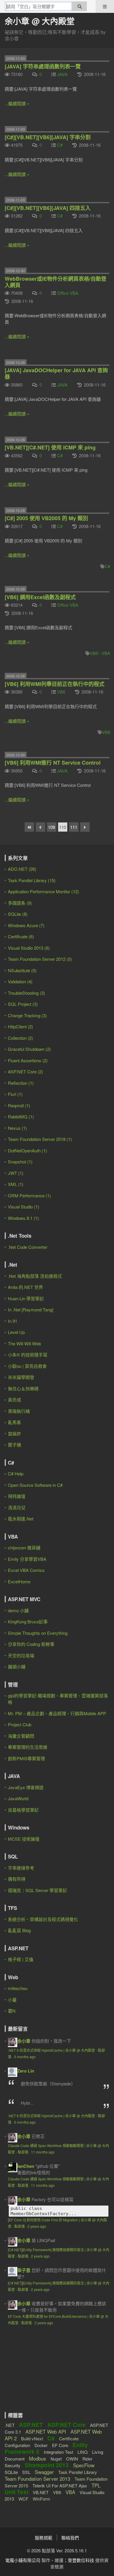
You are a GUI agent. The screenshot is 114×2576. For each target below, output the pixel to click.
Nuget (56, 2459)
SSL (26, 2472)
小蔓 (12, 2000)
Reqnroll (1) (19, 1105)
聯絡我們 (70, 2538)
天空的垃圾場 (21, 1655)
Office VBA (68, 293)
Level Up (16, 1332)
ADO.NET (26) (22, 869)
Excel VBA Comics (26, 1570)
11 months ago (43, 2152)
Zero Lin (26, 2071)
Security (13, 2465)
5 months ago (25, 2122)
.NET (10, 2425)
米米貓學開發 (21, 1377)
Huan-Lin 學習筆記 (26, 1298)
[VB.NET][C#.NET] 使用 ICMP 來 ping (50, 447)
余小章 (24, 2041)
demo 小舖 (18, 1610)
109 (51, 827)
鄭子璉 (14, 1445)
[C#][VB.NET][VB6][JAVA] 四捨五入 (48, 208)
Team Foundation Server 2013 (37, 2478)
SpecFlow (84, 2465)
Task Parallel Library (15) (32, 880)
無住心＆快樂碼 (23, 1388)
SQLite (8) (18, 914)
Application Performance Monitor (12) (43, 891)
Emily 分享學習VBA (27, 1559)
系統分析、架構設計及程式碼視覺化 (43, 1919)
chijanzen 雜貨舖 (24, 1548)
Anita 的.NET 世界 (25, 1287)
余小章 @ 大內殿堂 (40, 21)
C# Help (16, 1474)
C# (60, 145)
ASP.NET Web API (46, 2431)
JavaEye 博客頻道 (26, 1787)
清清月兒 (17, 1507)
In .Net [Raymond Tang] (31, 1309)
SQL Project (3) (23, 1004)
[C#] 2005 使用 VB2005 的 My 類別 (46, 518)
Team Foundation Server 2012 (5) (40, 959)
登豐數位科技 (81, 2560)
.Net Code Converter (28, 1247)
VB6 (94, 653)
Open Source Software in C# (35, 1485)
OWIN (72, 2459)
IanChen (26, 2166)
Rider (87, 2459)
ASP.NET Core (66, 2425)
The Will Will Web (24, 1343)
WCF (23, 2499)
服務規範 (44, 2538)
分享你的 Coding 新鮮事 (31, 1644)
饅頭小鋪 (17, 1667)
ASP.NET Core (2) (25, 1071)
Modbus (38, 2458)
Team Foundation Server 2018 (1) (40, 1139)
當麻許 (14, 1433)
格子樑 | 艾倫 (21, 1959)
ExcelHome (19, 1581)
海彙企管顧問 (21, 1736)
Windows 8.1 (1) (23, 1218)
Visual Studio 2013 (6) (29, 948)
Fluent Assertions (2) (28, 1060)
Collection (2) (20, 1038)
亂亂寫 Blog (19, 1930)
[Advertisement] (41, 2374)
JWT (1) (16, 1173)
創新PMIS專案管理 (26, 1758)
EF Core (60, 2445)
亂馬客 (14, 1422)
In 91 (13, 1321)
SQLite (11, 2472)
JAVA (62, 74)
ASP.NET (31, 2425)
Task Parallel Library (78, 2472)
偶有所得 (17, 1879)
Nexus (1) (17, 1128)
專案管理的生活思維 (28, 1747)
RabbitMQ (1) (21, 1117)
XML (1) (16, 1184)
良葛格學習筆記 (23, 1810)
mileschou (18, 1988)
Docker (41, 2445)
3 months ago (25, 2057)
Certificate (69, 2438)
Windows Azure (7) (26, 925)
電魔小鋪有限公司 (23, 2560)
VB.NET (41, 2492)
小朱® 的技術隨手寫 (28, 1355)
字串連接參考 (21, 1868)
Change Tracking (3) (27, 1015)
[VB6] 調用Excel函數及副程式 (40, 597)
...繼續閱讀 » (17, 103)
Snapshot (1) (20, 1162)
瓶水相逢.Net (21, 1519)
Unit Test (17, 2492)
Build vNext (32, 2438)
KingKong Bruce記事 (28, 1621)
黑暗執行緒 (19, 1411)
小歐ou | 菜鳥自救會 (27, 1366)
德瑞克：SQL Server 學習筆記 (37, 1890)
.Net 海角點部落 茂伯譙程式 (35, 1276)
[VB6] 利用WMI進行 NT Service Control (53, 763)
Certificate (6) (21, 936)
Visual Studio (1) (24, 1207)
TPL (96, 2485)
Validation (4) (20, 981)
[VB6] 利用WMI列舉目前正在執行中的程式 (55, 684)
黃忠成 (14, 1400)
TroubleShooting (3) (26, 993)
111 (74, 827)
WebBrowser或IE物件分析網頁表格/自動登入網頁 (56, 282)
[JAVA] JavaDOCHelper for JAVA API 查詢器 (56, 373)
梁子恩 (24, 2270)
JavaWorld (18, 1798)
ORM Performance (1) (29, 1195)
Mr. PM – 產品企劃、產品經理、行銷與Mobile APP (57, 1713)
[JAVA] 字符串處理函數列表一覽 (43, 66)
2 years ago (37, 2226)
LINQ (83, 2452)
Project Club (20, 1724)
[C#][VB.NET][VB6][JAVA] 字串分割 (48, 137)
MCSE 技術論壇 (24, 1839)
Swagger (44, 2472)
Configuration (17, 2445)
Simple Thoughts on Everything (38, 1633)
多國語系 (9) (20, 903)
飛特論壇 (17, 1496)
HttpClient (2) (20, 1026)
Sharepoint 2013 (47, 2465)
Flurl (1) (15, 1094)
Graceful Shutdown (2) (29, 1049)
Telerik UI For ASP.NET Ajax (60, 2486)
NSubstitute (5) (22, 970)
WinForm (42, 2499)
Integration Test (58, 2452)
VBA (106, 653)
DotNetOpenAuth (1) (27, 1150)
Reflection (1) (21, 1083)
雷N (12, 2011)
